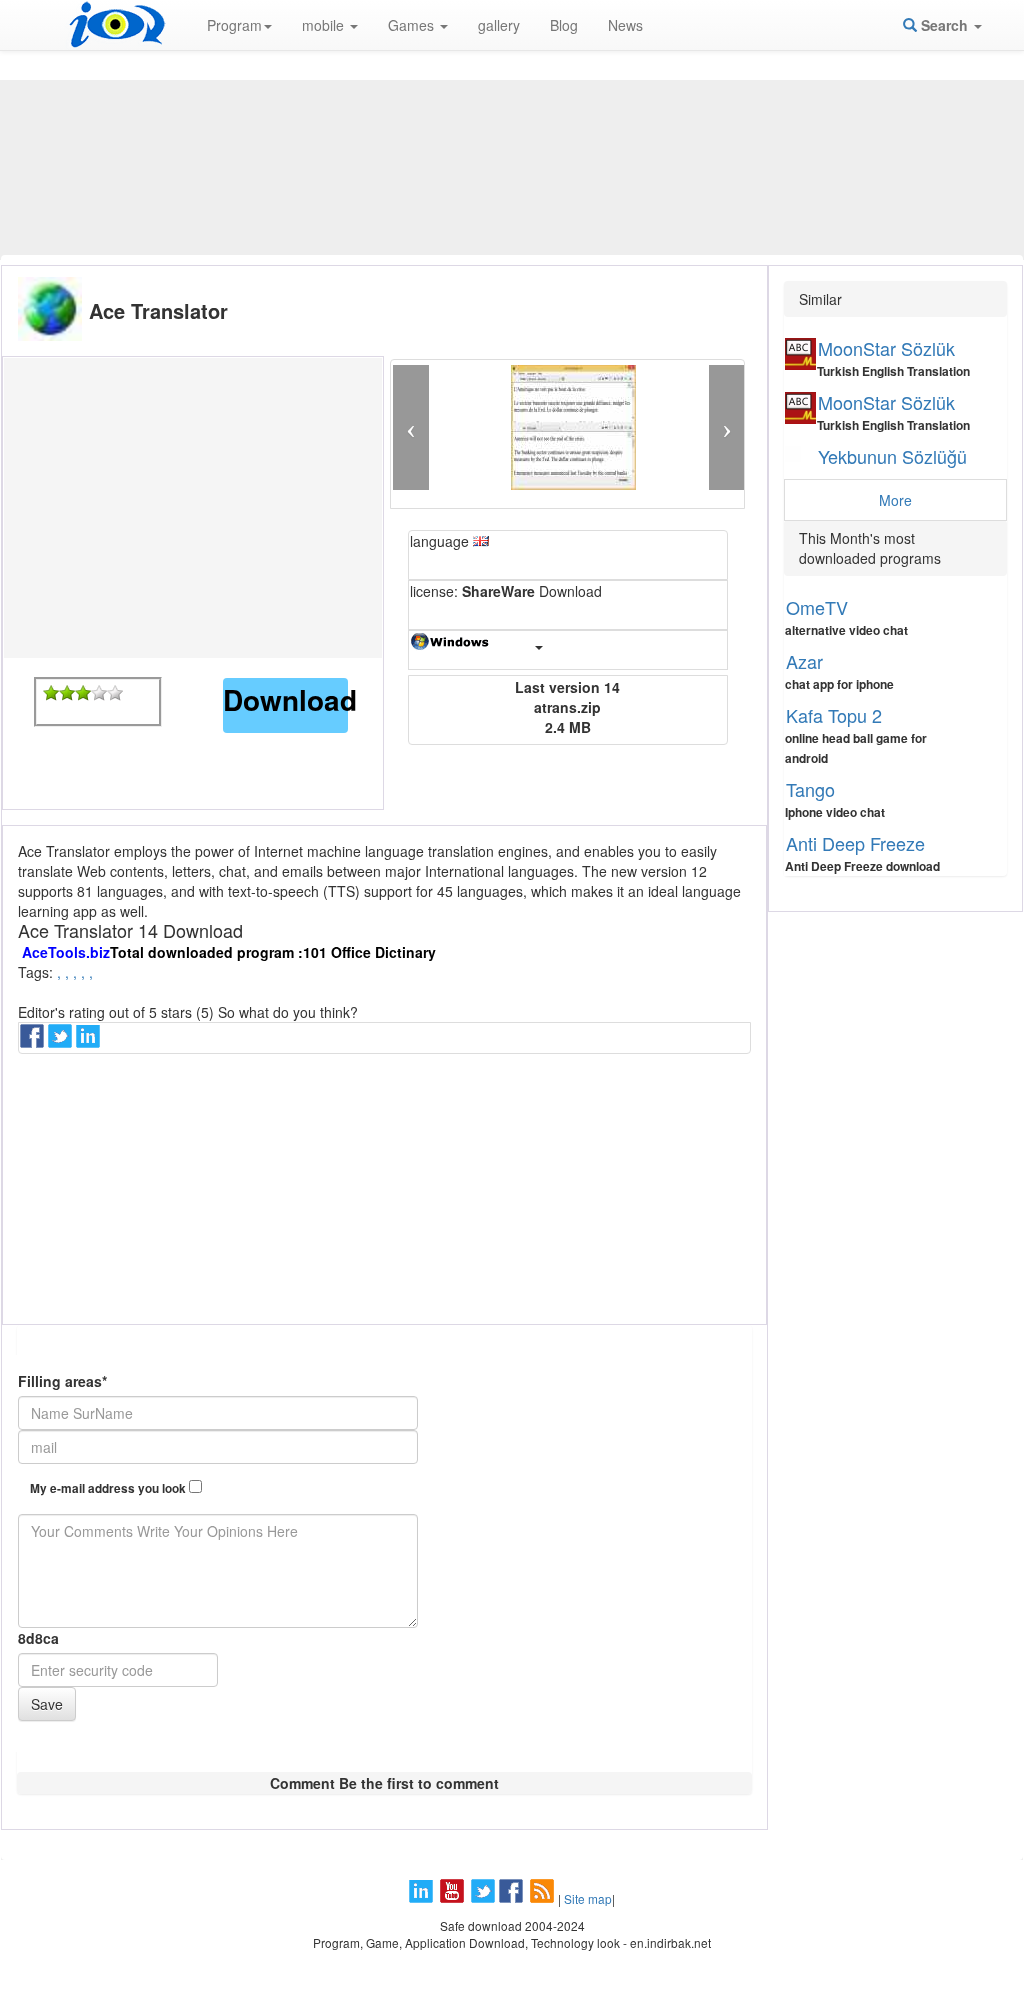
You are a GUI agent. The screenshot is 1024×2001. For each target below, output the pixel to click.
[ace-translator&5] (115, 693)
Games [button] (413, 25)
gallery (499, 25)
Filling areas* (62, 1381)
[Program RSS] (544, 1898)
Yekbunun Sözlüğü (892, 456)
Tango (810, 789)
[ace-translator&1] (51, 693)
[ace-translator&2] (67, 693)
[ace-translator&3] (83, 693)
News (625, 25)
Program (234, 25)
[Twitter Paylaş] (62, 1042)
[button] (410, 427)
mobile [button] (325, 25)
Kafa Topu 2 (834, 715)
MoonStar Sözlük (886, 348)
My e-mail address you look (109, 1488)
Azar (804, 661)
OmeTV (817, 607)
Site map (588, 1898)
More (895, 500)
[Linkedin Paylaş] (90, 1042)
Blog (564, 25)
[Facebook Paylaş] (34, 1042)
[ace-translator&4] (99, 693)
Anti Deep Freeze (855, 843)
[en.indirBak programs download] (117, 25)
